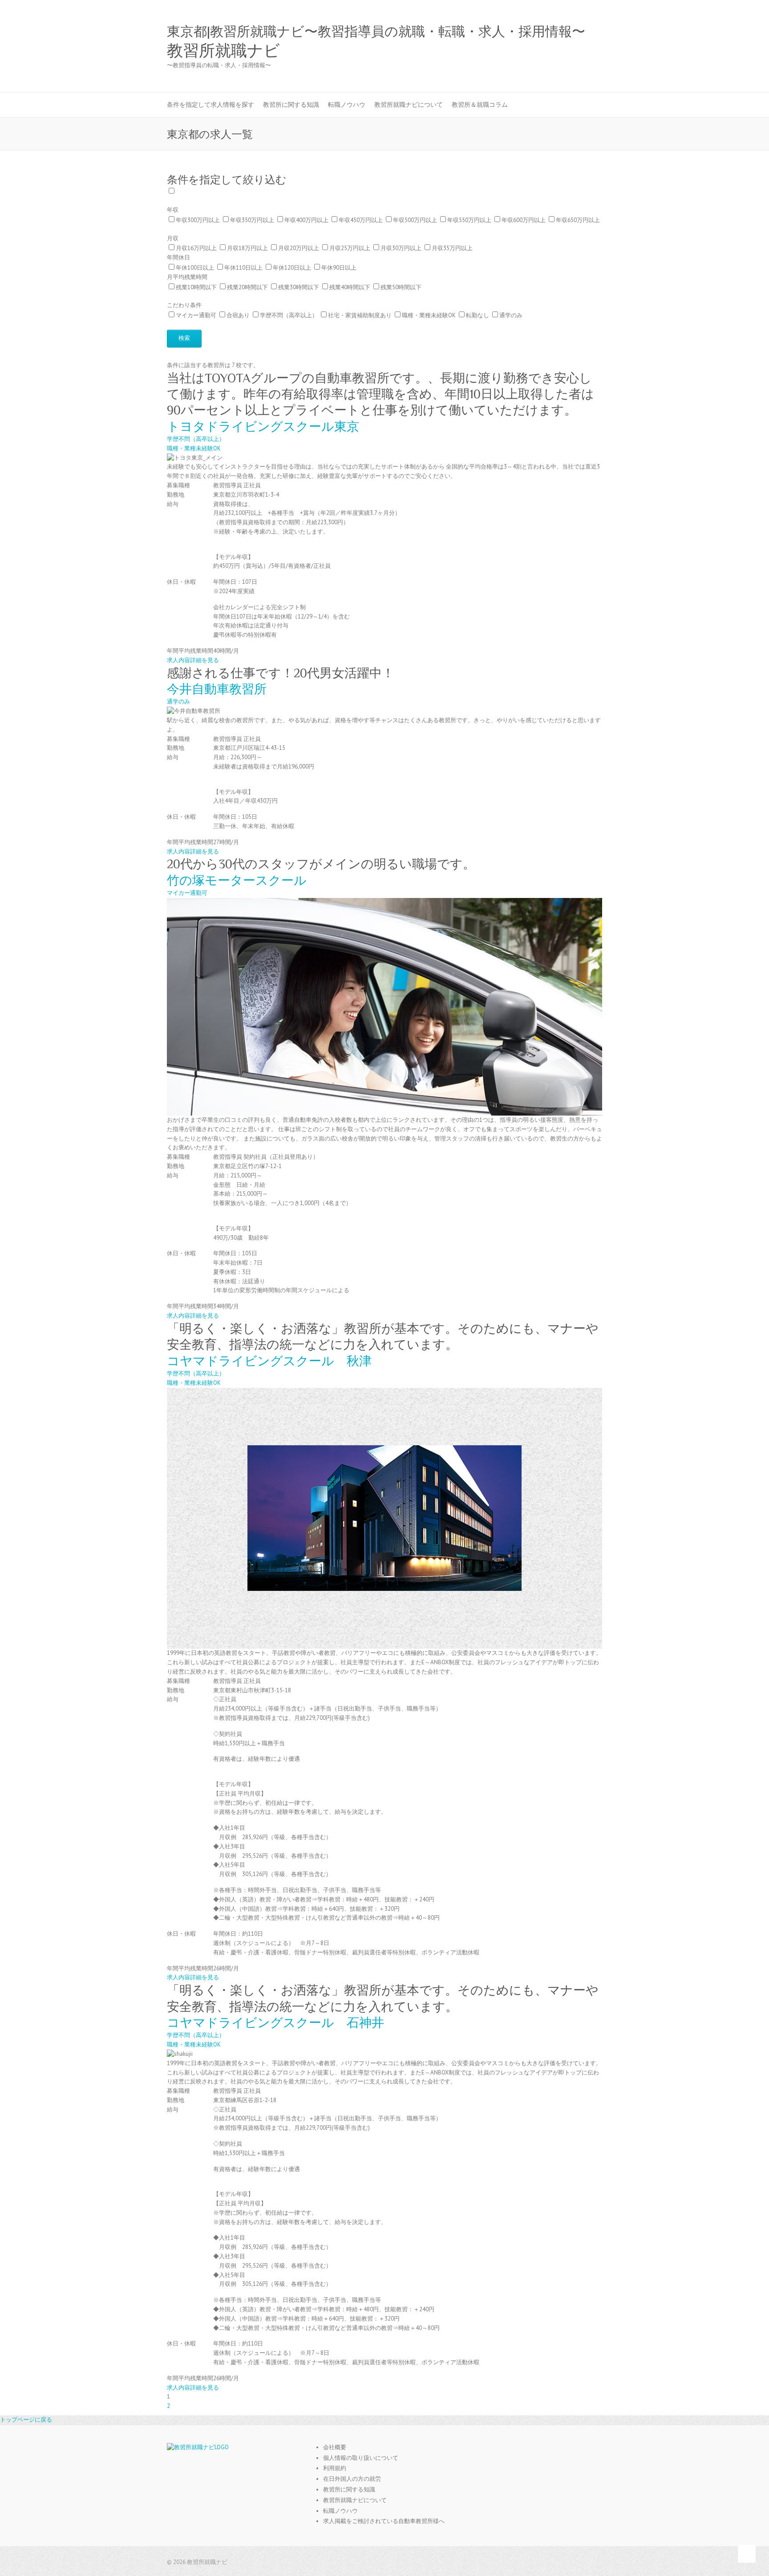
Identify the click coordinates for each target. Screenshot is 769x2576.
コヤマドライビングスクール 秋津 (269, 1361)
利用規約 (335, 2468)
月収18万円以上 (247, 248)
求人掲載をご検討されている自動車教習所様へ (384, 2521)
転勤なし (478, 315)
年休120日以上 (292, 268)
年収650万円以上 (578, 220)
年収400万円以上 (306, 220)
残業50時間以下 (401, 287)
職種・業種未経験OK (429, 315)
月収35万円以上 (452, 248)
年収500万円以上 (415, 220)
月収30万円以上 (401, 248)
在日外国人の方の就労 (352, 2479)
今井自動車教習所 (217, 689)
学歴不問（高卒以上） (289, 315)
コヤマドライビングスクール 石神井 (275, 2023)
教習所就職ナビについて (409, 105)
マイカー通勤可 (196, 315)
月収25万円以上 (350, 248)
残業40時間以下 (350, 287)
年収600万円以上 (524, 220)
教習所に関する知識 (291, 105)
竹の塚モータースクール (237, 880)
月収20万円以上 (299, 248)
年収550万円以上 (469, 220)
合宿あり (238, 315)
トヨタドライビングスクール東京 (263, 427)
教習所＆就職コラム (480, 105)
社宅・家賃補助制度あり (360, 315)
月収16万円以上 (196, 248)
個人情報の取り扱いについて (361, 2458)
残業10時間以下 (196, 287)
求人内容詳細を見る (193, 660)
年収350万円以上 (252, 220)
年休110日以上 (243, 268)
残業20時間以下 (247, 287)
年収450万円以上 (361, 220)
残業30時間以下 (299, 287)
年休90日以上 (339, 268)
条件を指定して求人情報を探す (210, 105)
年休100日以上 (195, 268)
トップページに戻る (26, 2420)
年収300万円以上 (198, 220)
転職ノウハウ (347, 105)
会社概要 (335, 2447)
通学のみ (511, 315)
